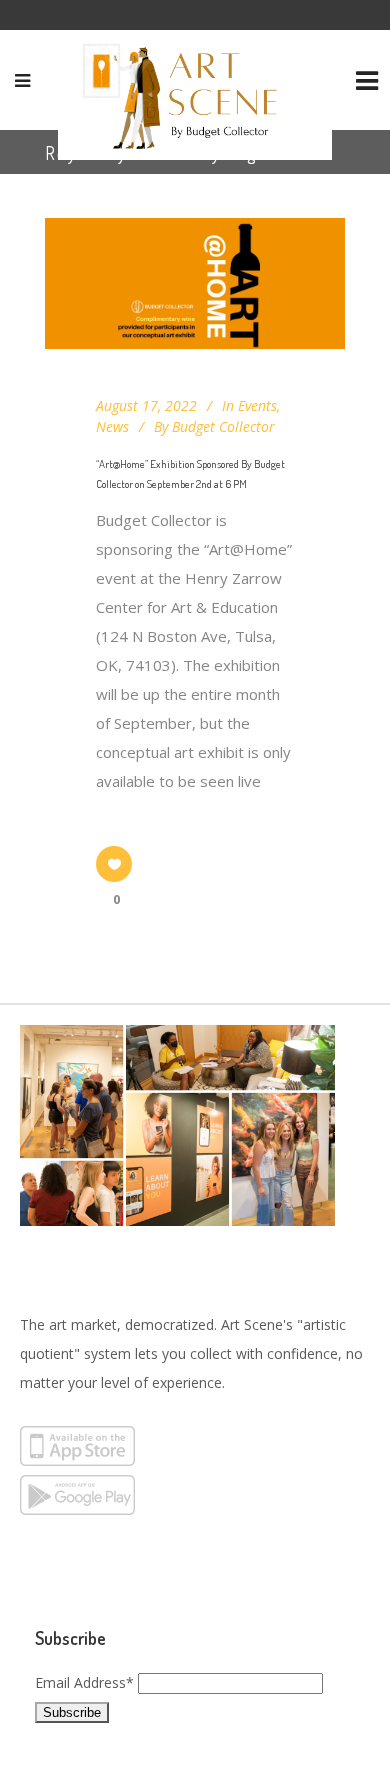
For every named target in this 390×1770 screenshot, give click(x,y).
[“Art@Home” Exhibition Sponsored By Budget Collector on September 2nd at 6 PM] (195, 283)
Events (257, 405)
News (112, 426)
